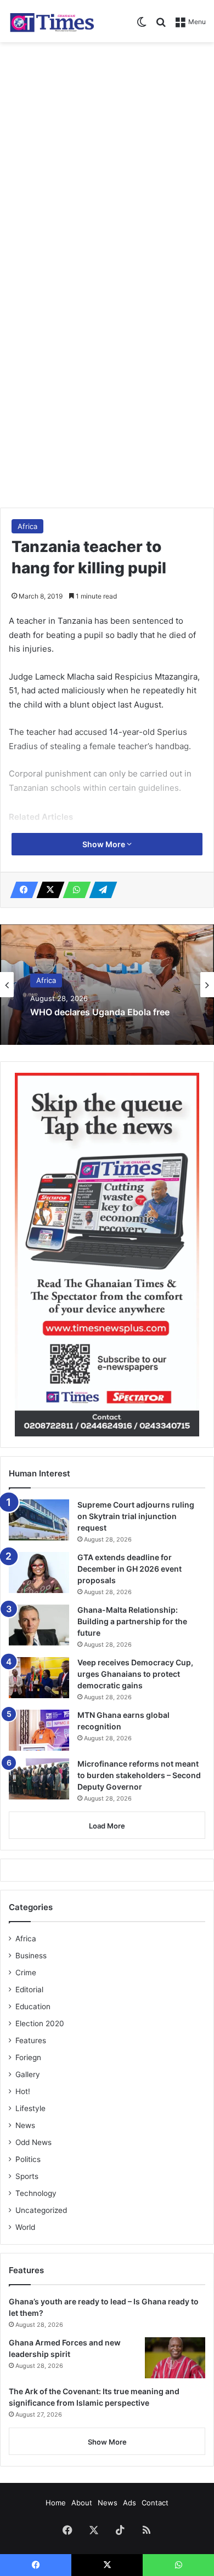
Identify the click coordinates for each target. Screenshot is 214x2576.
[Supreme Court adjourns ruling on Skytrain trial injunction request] (39, 1520)
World (25, 2227)
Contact (155, 2503)
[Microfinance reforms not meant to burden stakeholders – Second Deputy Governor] (39, 1779)
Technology (36, 2193)
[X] (47, 890)
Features (31, 2040)
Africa (27, 526)
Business (31, 1956)
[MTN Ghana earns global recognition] (39, 1730)
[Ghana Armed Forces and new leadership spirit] (175, 2358)
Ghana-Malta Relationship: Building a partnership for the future (132, 1621)
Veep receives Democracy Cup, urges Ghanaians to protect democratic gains (135, 1674)
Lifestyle (30, 2108)
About (82, 2503)
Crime (26, 1973)
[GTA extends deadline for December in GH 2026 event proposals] (39, 1572)
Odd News (33, 2142)
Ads (129, 2503)
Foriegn (28, 2057)
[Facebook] (21, 890)
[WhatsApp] (74, 890)
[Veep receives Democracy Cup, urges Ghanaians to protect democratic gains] (39, 1678)
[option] (107, 985)
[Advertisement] (107, 160)
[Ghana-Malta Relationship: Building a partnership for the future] (39, 1625)
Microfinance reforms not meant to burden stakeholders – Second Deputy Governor (139, 1775)
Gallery (28, 2074)
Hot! (23, 2091)
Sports (27, 2176)
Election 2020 (40, 2023)
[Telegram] (100, 890)
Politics (28, 2159)
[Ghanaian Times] (52, 21)
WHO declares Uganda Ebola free (100, 1013)
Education (33, 2006)
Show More (105, 844)
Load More (107, 1826)
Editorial (29, 1990)
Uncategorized (41, 2210)
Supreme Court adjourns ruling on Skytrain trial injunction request (136, 1516)
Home (56, 2503)
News (25, 2125)
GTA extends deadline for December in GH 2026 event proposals (129, 1569)
